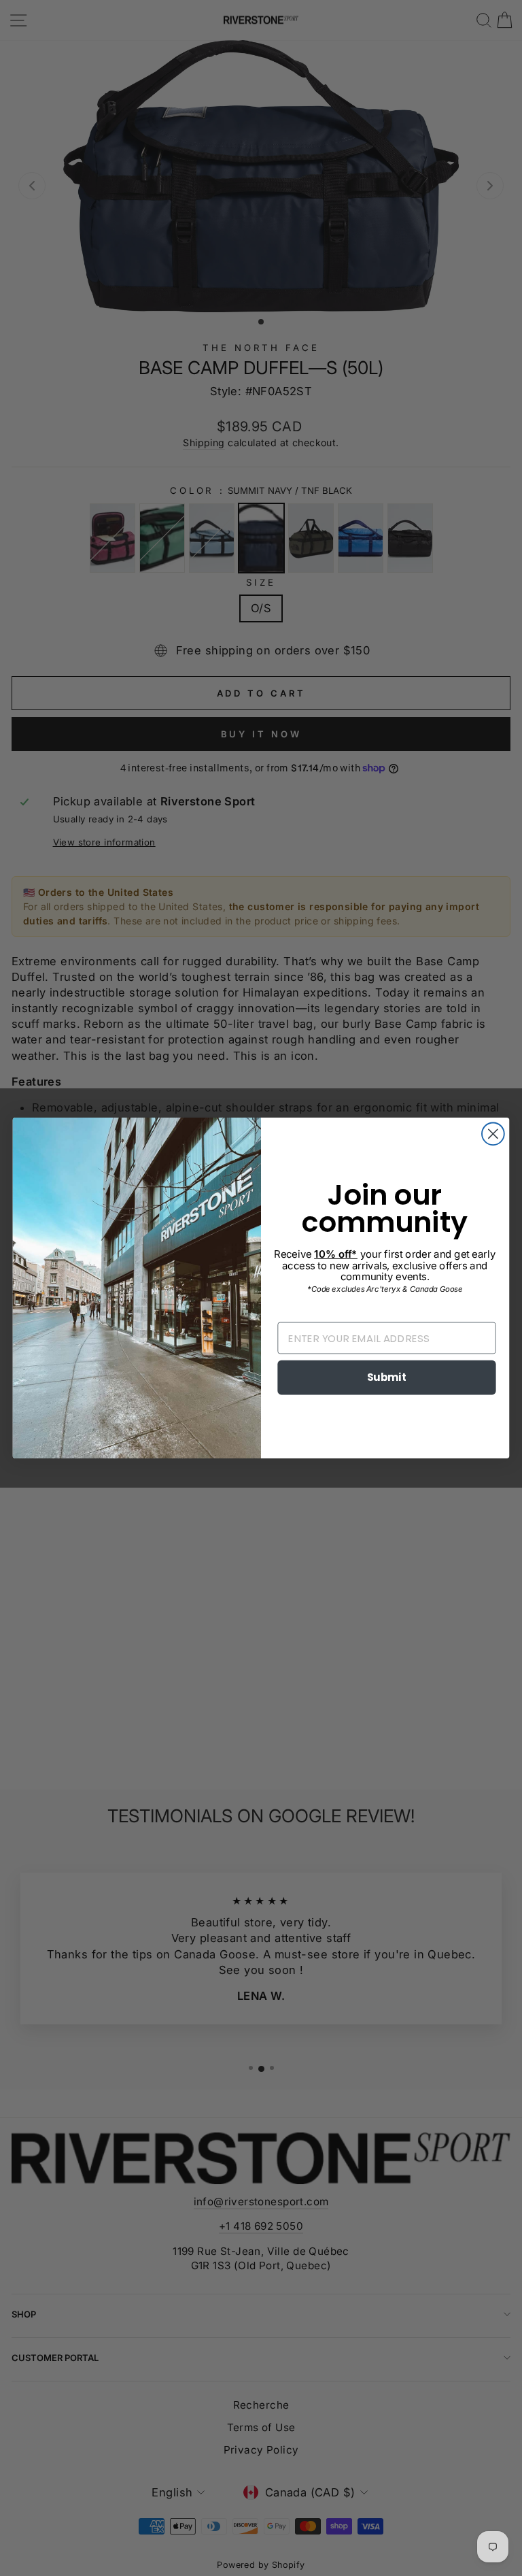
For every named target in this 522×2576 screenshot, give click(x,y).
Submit (387, 1377)
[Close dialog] (493, 1134)
